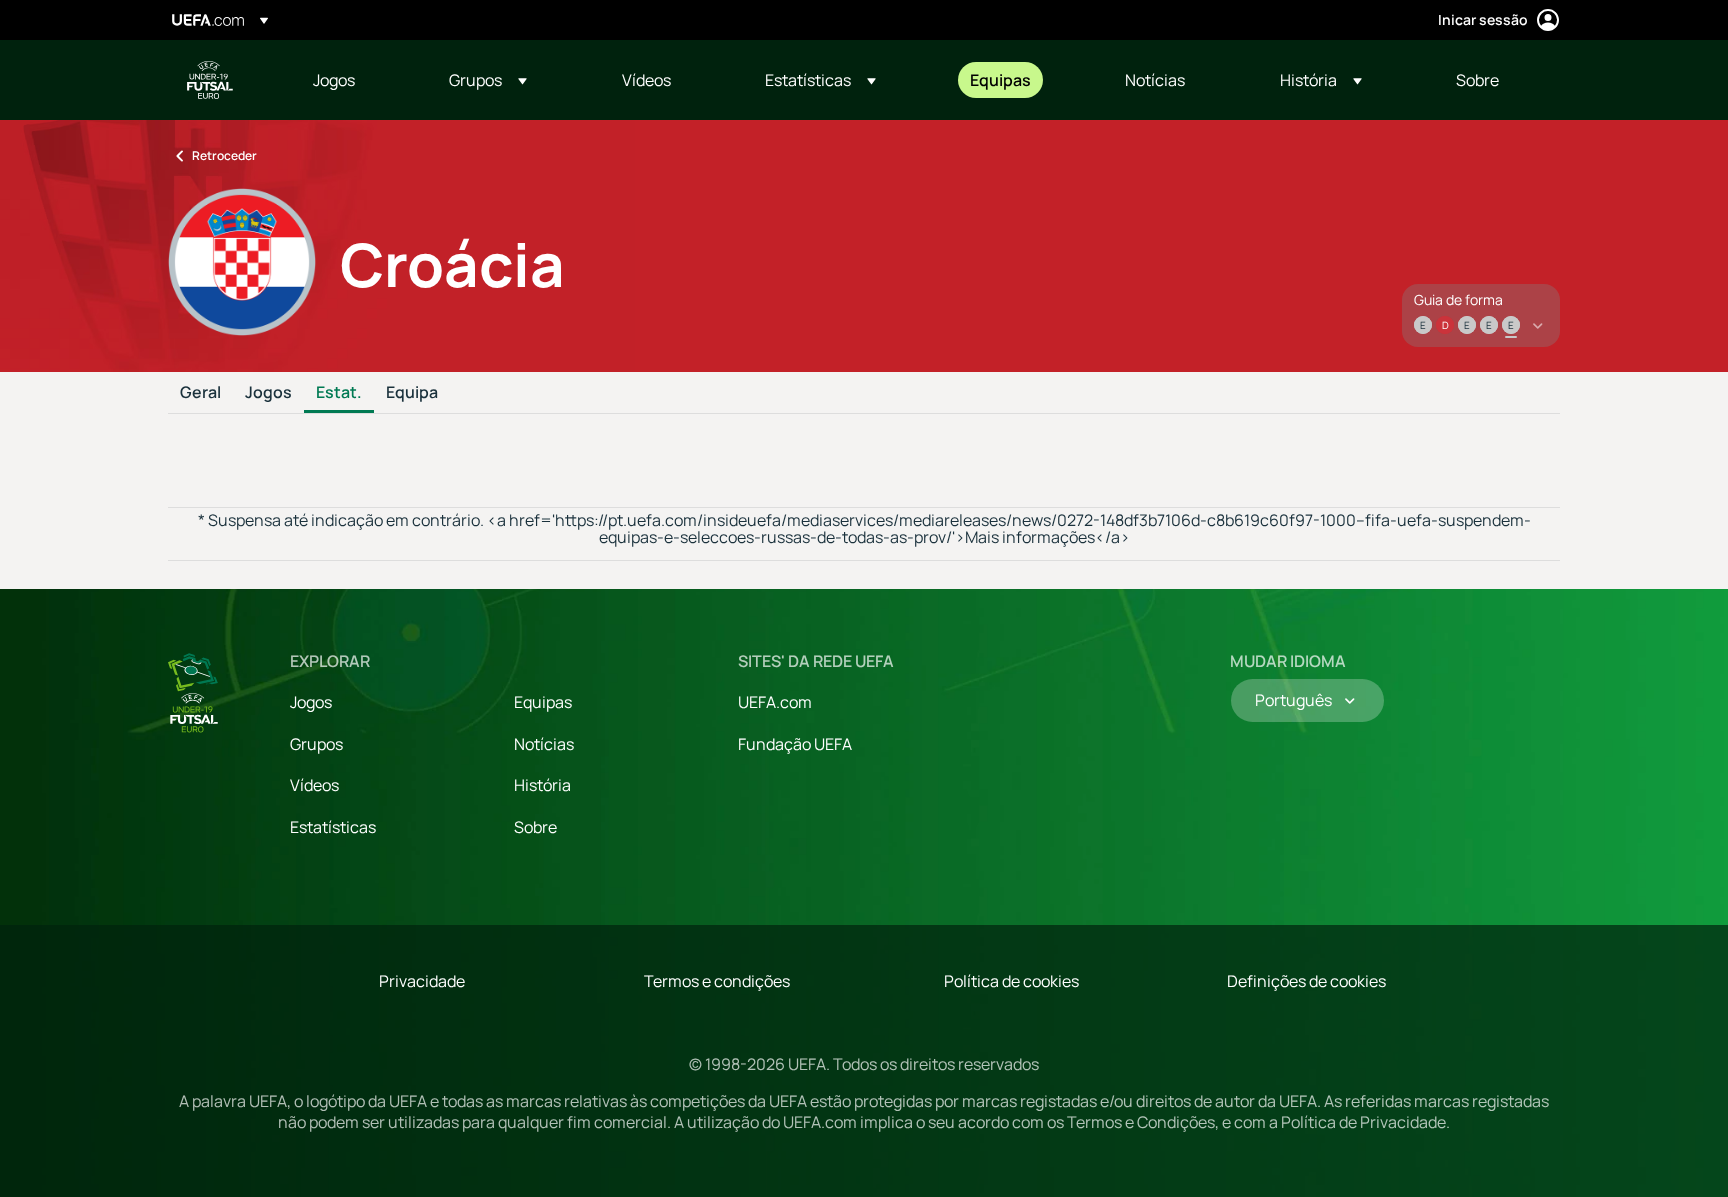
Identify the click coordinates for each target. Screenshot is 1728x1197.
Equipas (543, 702)
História (542, 785)
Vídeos (314, 785)
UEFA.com (775, 702)
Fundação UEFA (795, 744)
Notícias (544, 744)
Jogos (268, 393)
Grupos (316, 744)
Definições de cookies (1306, 981)
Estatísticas (333, 827)
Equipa (412, 393)
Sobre (535, 827)
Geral (200, 393)
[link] (334, 80)
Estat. (339, 393)
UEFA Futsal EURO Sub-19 (210, 80)
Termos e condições (717, 981)
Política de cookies (1011, 981)
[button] (488, 80)
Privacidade (422, 981)
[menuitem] (356, 80)
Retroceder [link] (224, 155)
